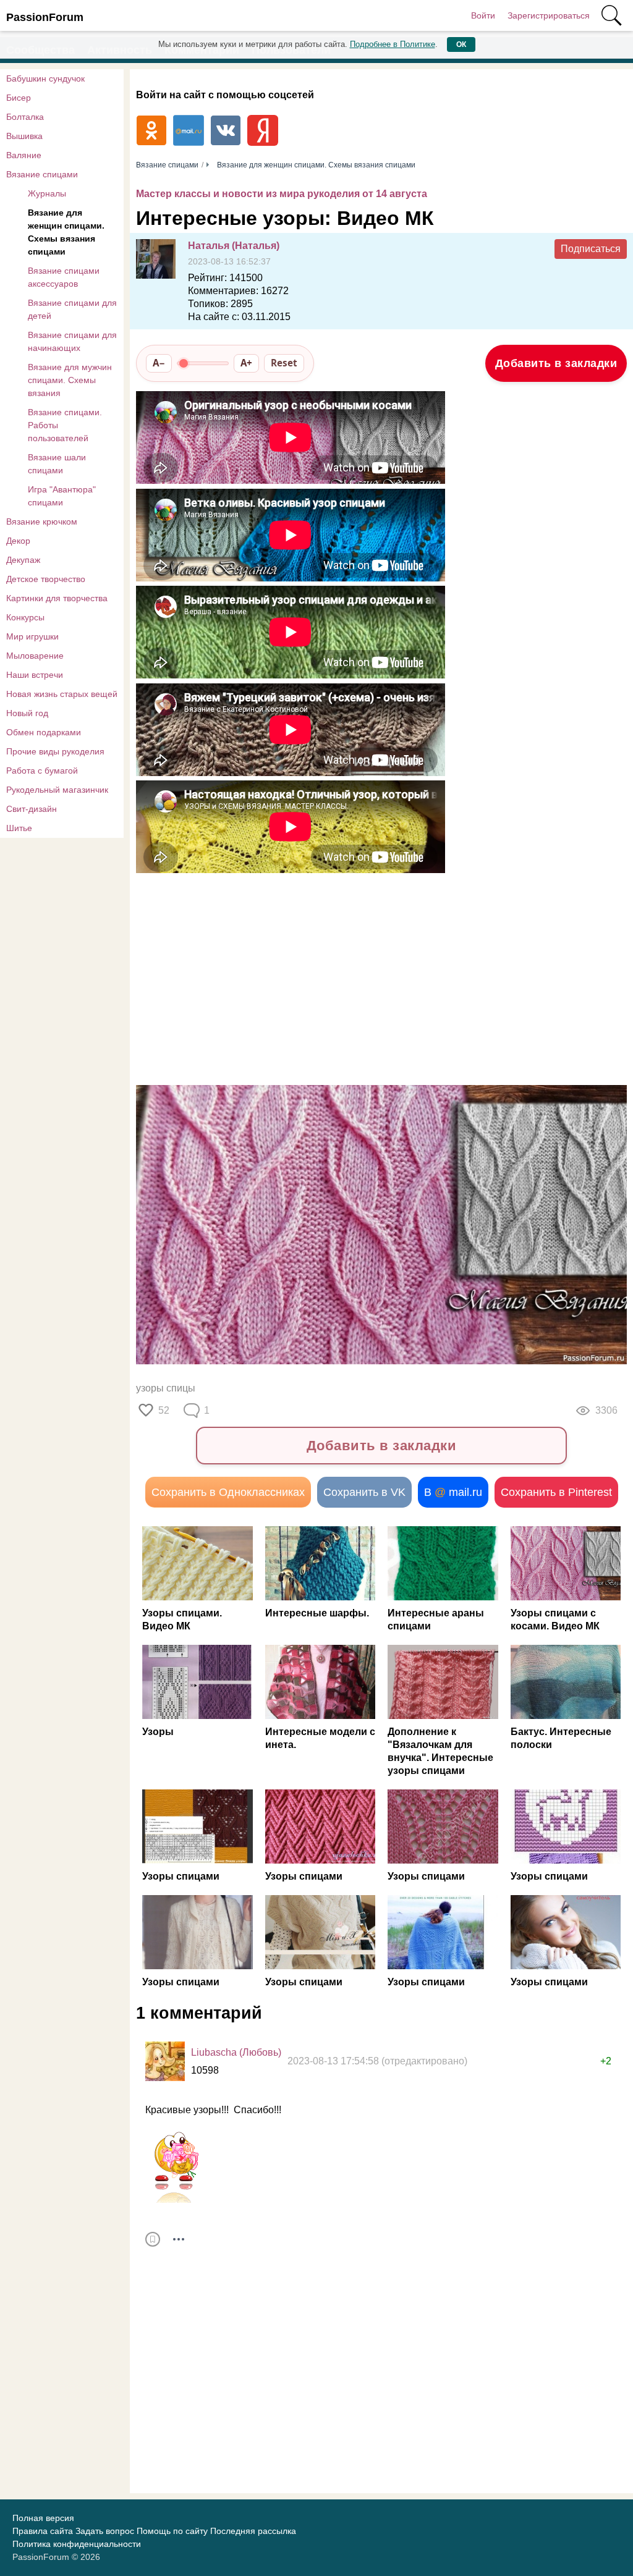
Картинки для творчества (57, 598)
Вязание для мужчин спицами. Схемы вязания (70, 380)
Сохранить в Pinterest (556, 1492)
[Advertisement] (359, 977)
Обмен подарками (44, 732)
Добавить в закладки (556, 363)
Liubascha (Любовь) (236, 2052)
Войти (483, 15)
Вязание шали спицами (57, 464)
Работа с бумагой (42, 771)
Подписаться (591, 249)
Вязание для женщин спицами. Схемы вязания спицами (66, 232)
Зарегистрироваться (549, 15)
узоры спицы (166, 1388)
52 (164, 1410)
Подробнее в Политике (393, 44)
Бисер (19, 98)
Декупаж (23, 560)
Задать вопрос (105, 2531)
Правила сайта (43, 2531)
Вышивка (24, 136)
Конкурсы (25, 617)
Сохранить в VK (364, 1492)
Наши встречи (35, 675)
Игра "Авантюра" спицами (62, 496)
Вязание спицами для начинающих (72, 341)
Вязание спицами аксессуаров (64, 277)
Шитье (19, 828)
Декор (18, 541)
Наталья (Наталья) (234, 246)
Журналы (47, 193)
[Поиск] (611, 15)
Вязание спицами (42, 174)
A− (159, 363)
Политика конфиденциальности (77, 2544)
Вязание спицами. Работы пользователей (65, 425)
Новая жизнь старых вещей (62, 694)
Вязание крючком (42, 522)
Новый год (27, 713)
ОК (461, 44)
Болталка (25, 117)
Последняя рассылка (253, 2531)
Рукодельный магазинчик (57, 790)
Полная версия (43, 2518)
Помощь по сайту (172, 2531)
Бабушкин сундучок (45, 78)
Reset (284, 363)
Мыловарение (35, 656)
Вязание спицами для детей (72, 309)
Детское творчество (46, 579)
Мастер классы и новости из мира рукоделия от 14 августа (282, 194)
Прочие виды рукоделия (55, 751)
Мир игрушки (32, 636)
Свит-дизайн (32, 809)
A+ (246, 363)
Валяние (24, 155)
